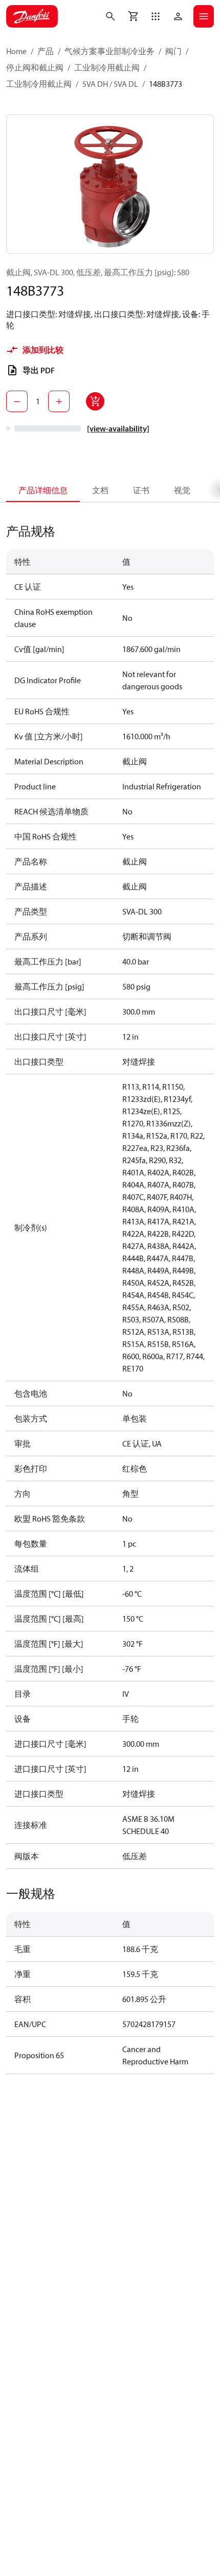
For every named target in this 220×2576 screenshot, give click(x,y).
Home (16, 51)
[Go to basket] (133, 16)
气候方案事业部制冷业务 (109, 51)
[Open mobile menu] (204, 16)
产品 (46, 51)
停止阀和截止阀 (35, 67)
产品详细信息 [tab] (43, 490)
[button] (156, 16)
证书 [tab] (141, 490)
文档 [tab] (100, 490)
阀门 (173, 51)
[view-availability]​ (118, 428)
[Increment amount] (59, 401)
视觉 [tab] (182, 490)
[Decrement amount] (17, 401)
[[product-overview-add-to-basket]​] (95, 401)
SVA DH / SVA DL (110, 84)
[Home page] (32, 16)
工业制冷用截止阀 (107, 67)
